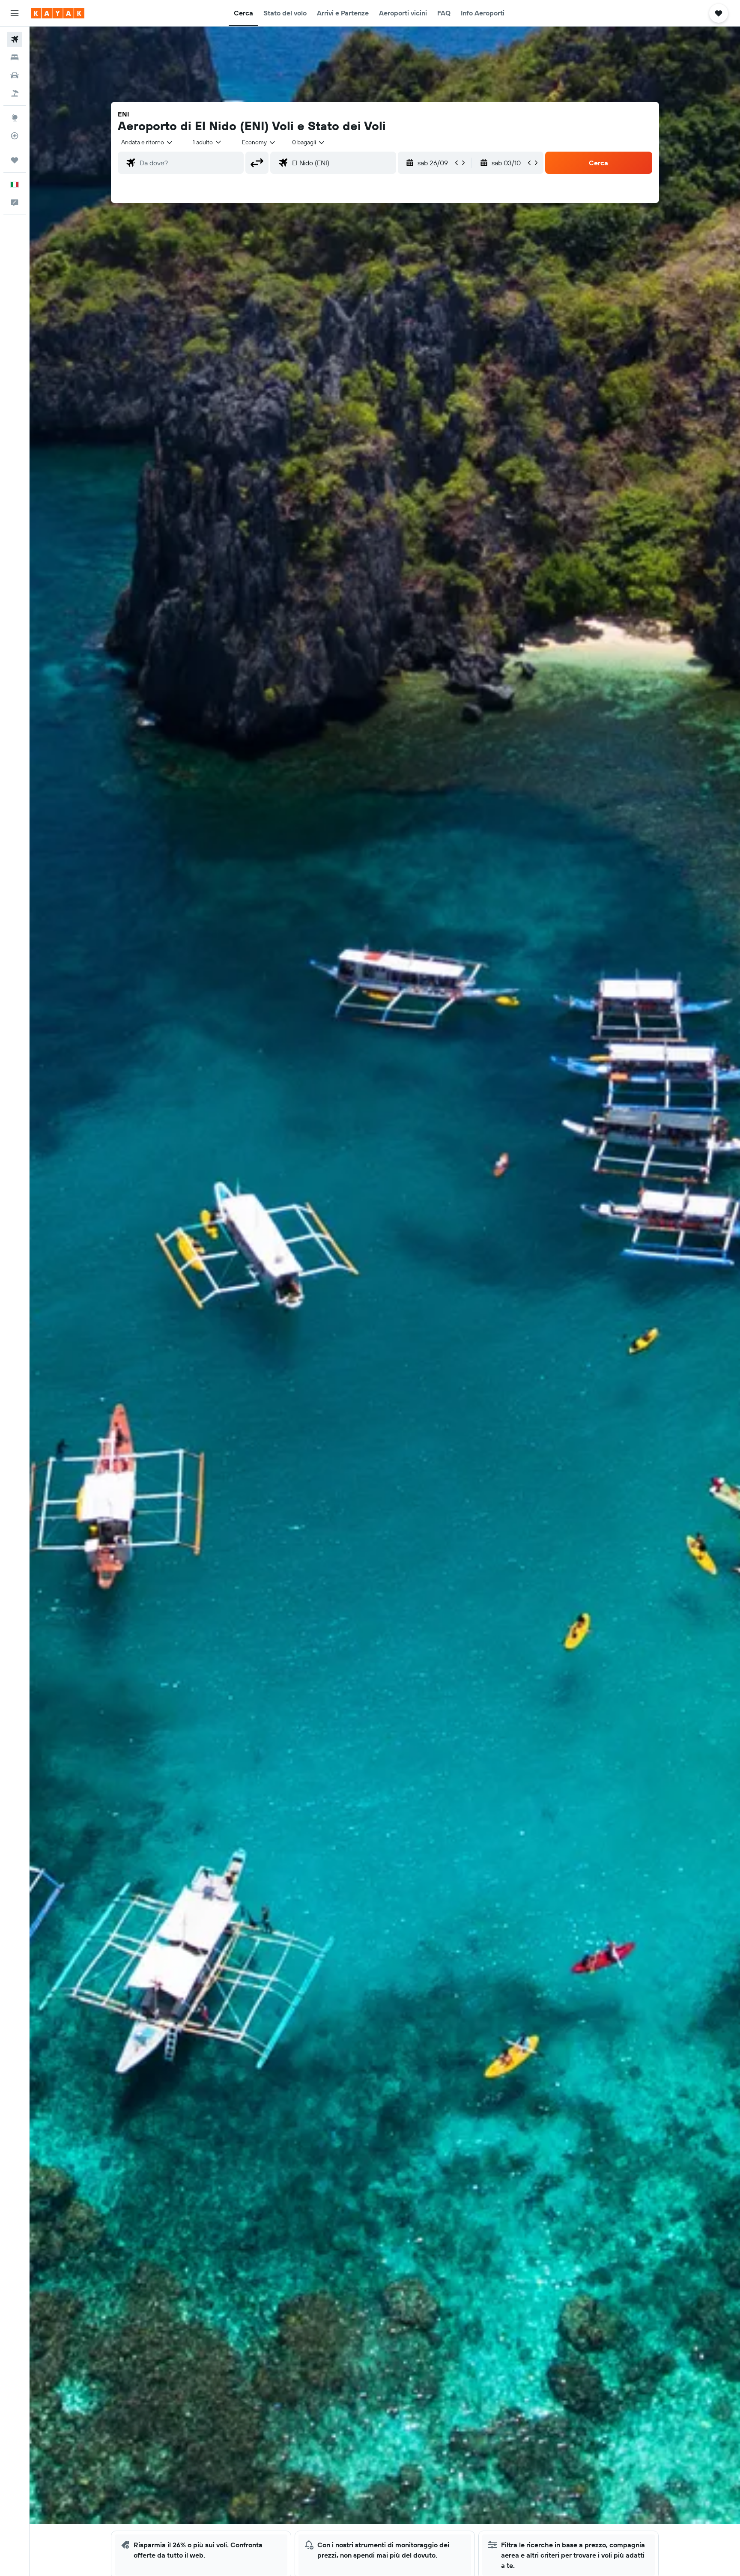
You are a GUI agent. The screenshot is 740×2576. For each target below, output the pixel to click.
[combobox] (147, 142)
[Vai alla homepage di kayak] (58, 13)
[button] (15, 13)
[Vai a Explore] (15, 118)
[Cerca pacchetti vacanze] (15, 93)
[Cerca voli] (15, 39)
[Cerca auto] (15, 75)
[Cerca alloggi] (15, 57)
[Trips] (15, 160)
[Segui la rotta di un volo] (15, 136)
